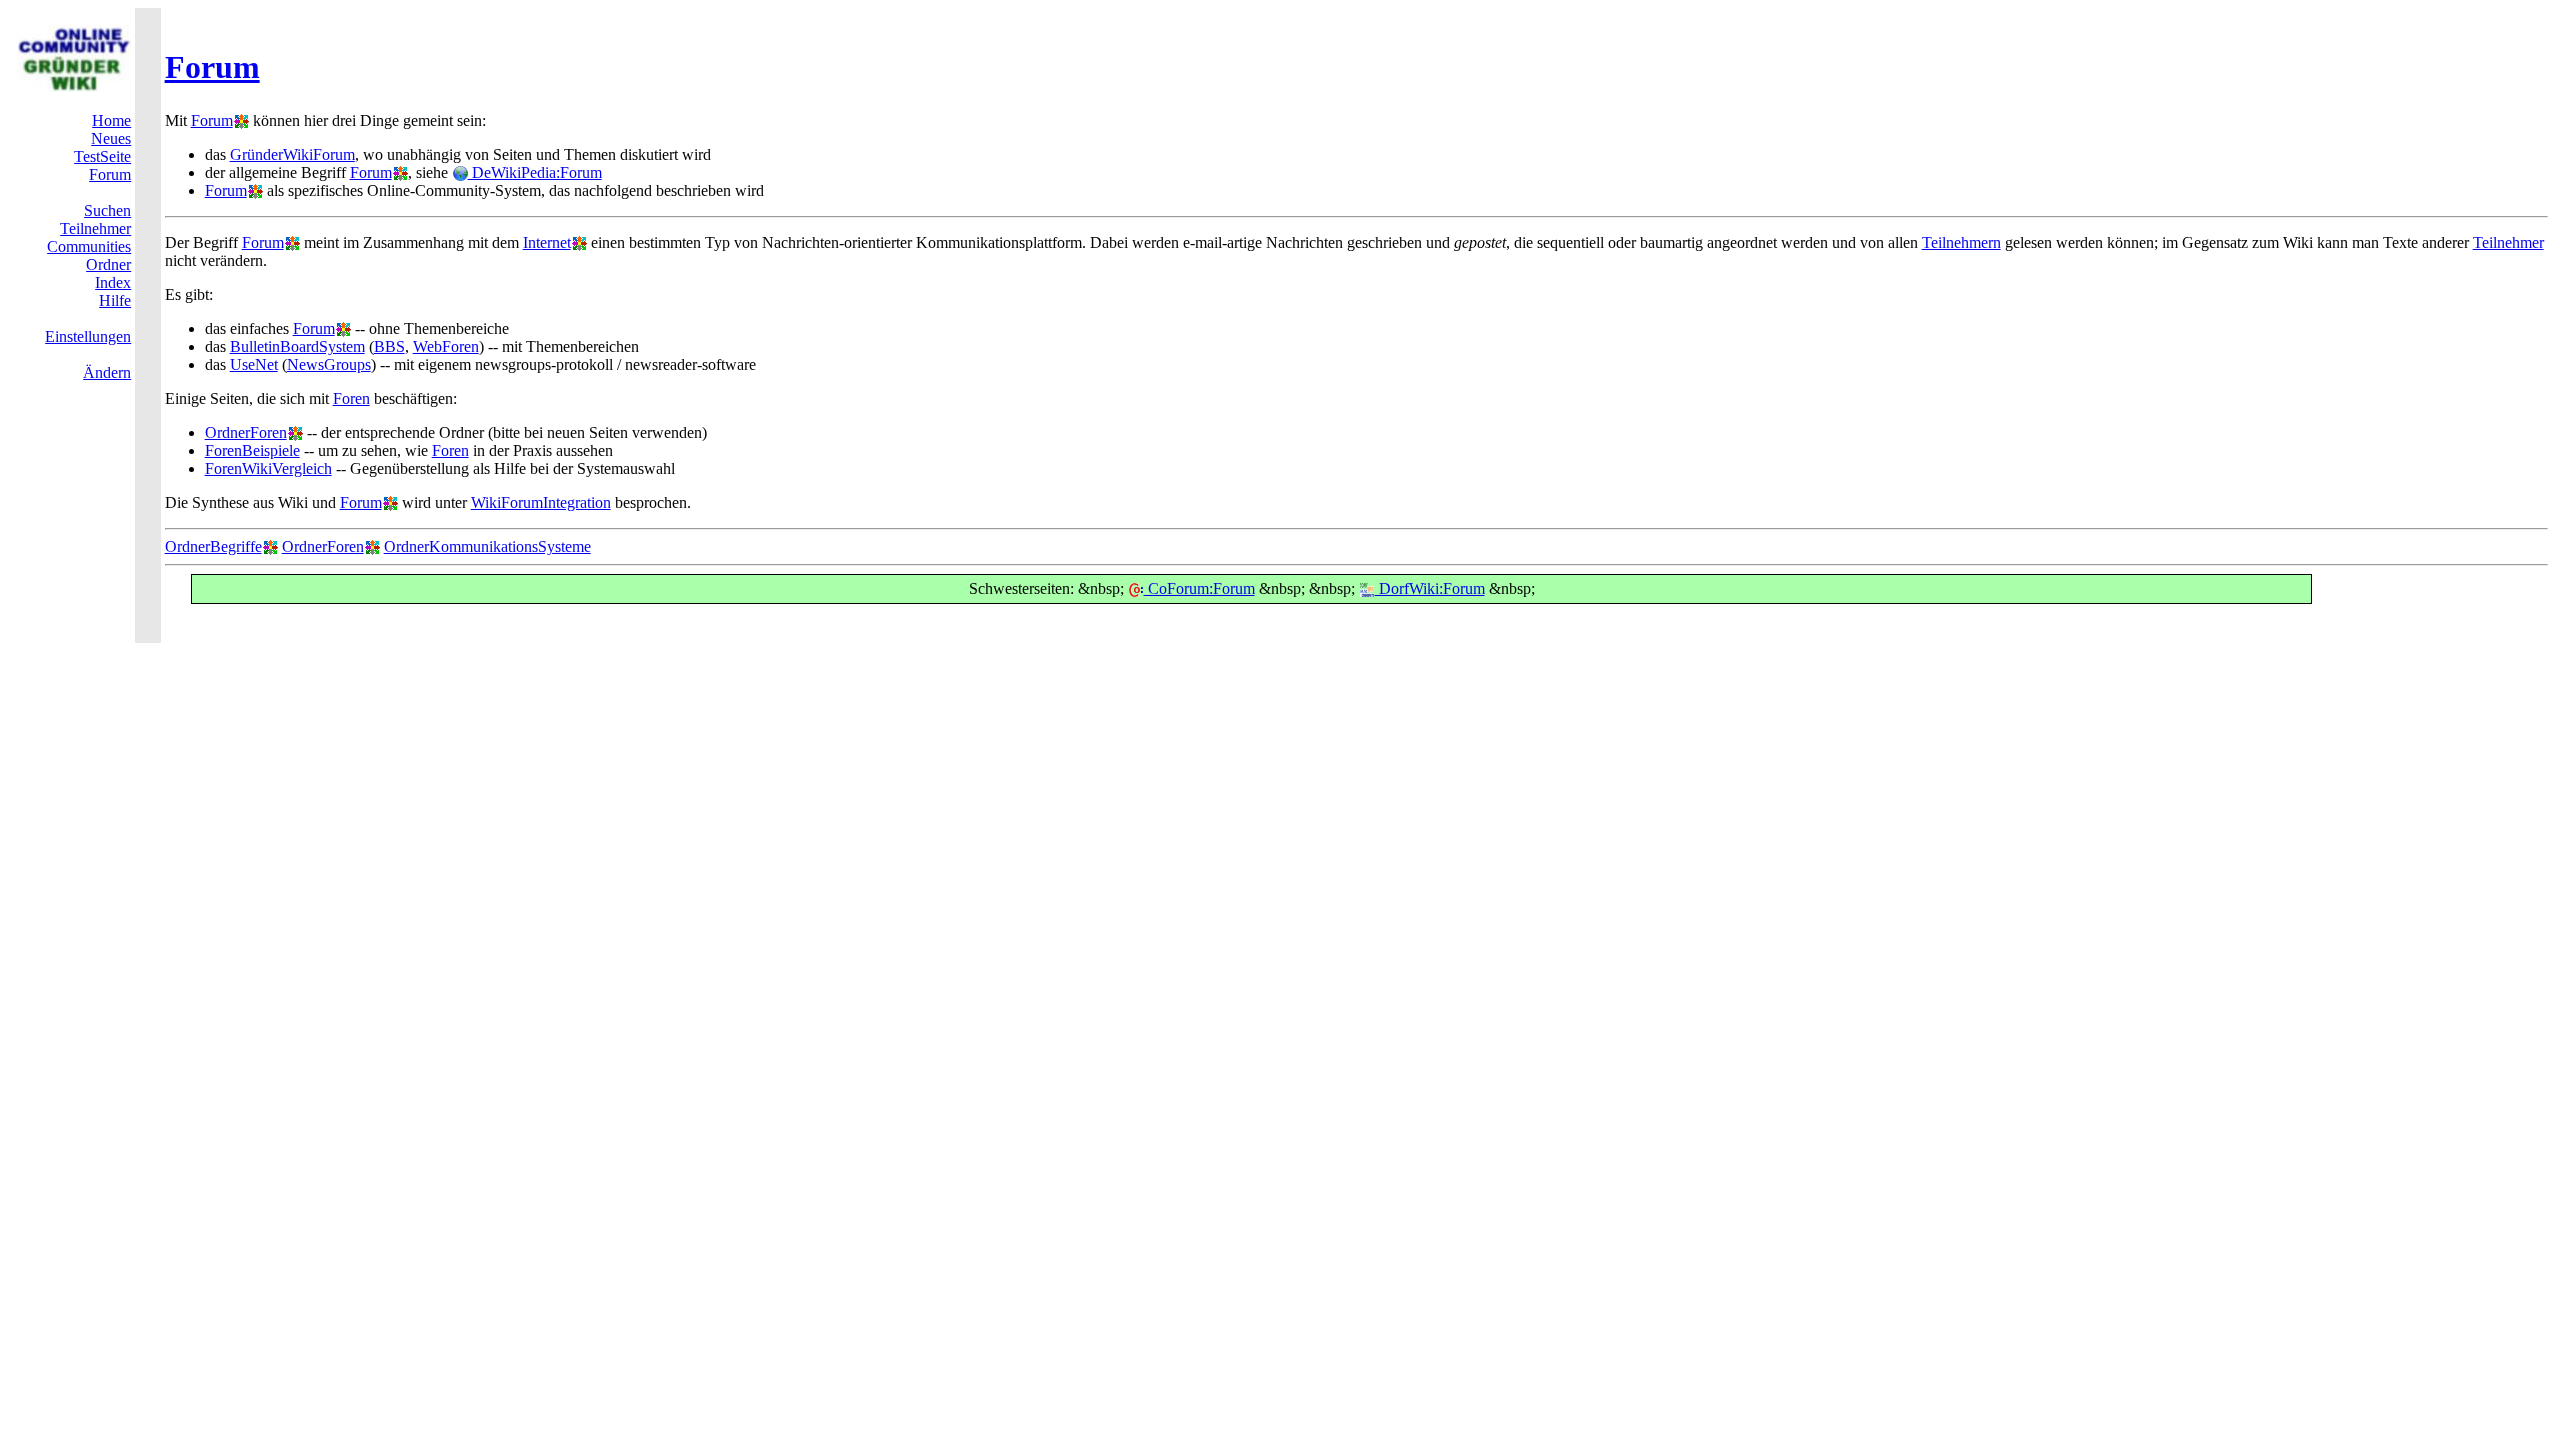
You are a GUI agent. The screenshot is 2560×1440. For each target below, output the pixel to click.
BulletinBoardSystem (297, 346)
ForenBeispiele (252, 450)
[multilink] (241, 120)
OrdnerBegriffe (213, 546)
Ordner (108, 264)
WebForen (446, 346)
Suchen (107, 210)
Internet (547, 242)
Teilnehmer (95, 228)
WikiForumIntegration (541, 502)
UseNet (254, 364)
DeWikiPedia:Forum (535, 172)
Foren (351, 398)
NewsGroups (329, 364)
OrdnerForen (246, 432)
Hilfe (115, 300)
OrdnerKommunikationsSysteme (487, 546)
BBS (389, 346)
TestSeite (102, 156)
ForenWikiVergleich (268, 468)
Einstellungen (88, 336)
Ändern (107, 372)
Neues (111, 138)
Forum (212, 67)
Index (113, 282)
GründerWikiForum (292, 154)
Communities (89, 246)
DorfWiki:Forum (1430, 588)
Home (111, 120)
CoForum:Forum (1199, 588)
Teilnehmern (1961, 242)
